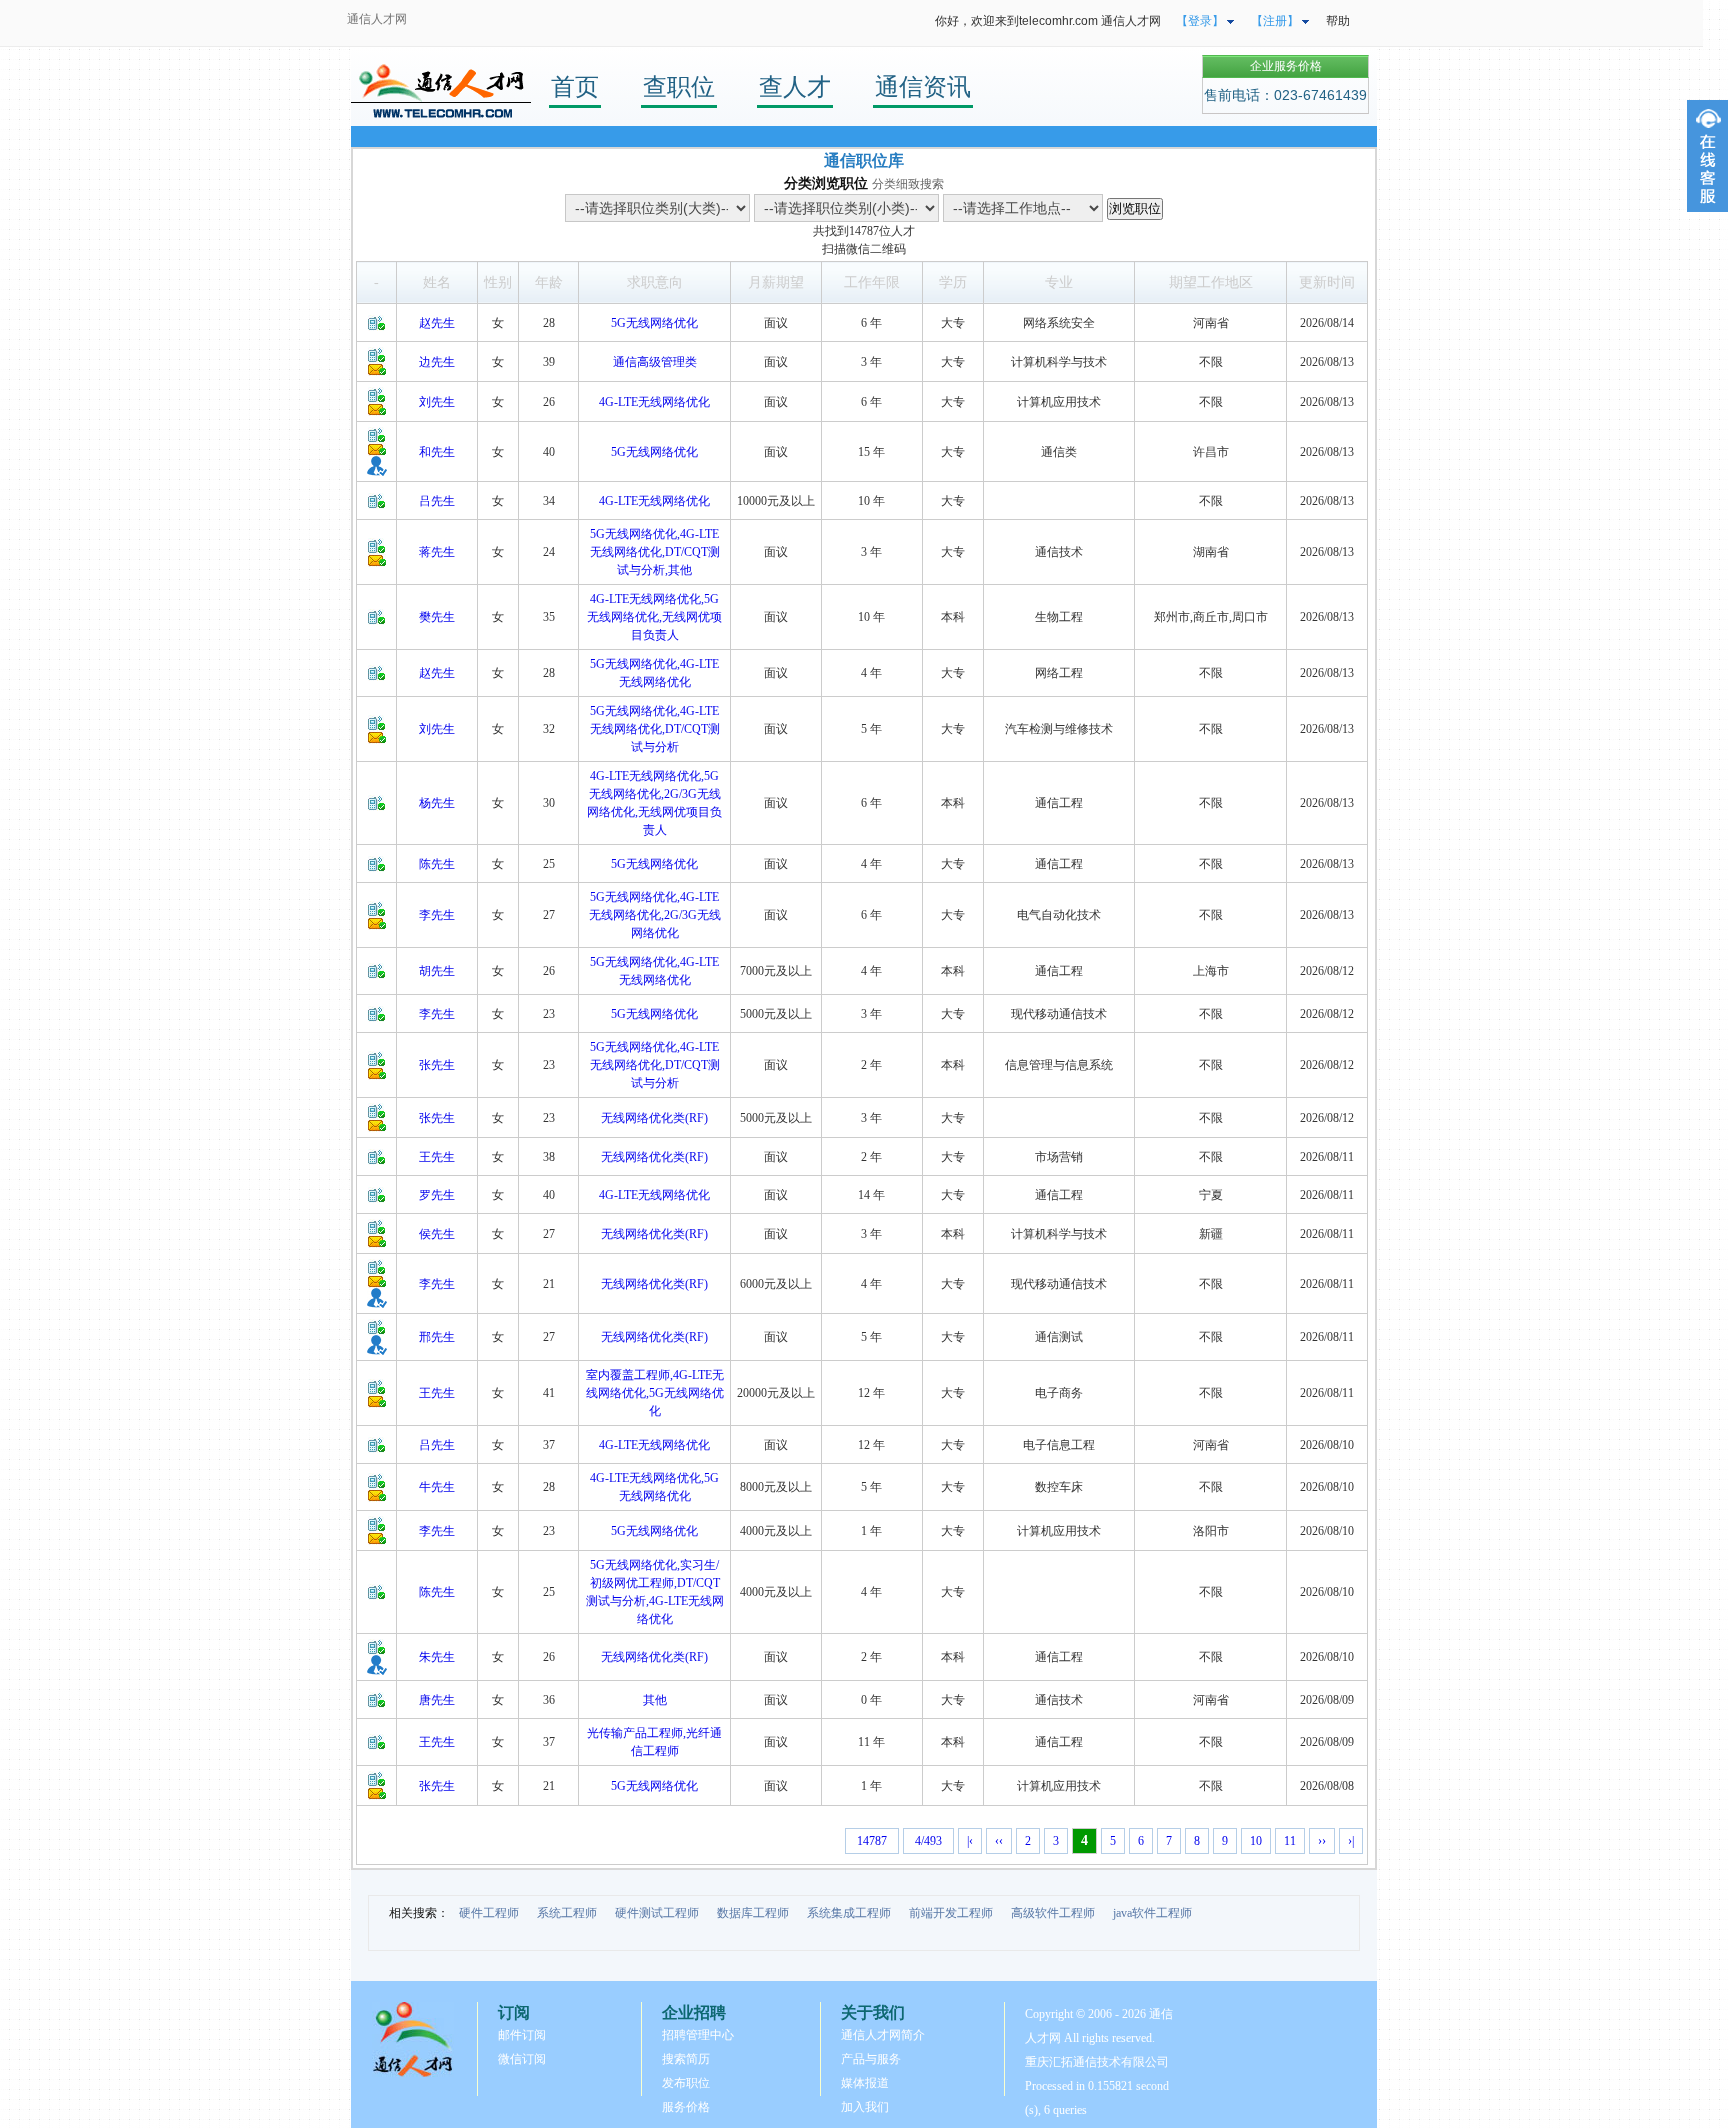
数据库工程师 (753, 1913)
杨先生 (437, 803)
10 (1256, 1841)
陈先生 (437, 864)
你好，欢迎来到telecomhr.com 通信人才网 (1048, 21)
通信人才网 (377, 19)
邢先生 (437, 1337)
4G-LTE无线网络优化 (654, 402)
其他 (655, 1700)
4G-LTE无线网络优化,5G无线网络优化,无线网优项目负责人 (654, 617)
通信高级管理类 (655, 362)
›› (1322, 1841)
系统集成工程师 (849, 1913)
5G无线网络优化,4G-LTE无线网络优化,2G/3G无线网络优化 (655, 915)
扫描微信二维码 (864, 249)
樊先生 (437, 617)
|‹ (970, 1841)
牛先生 (437, 1487)
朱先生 (437, 1657)
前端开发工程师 (951, 1913)
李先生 (437, 915)
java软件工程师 (1152, 1913)
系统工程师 (567, 1913)
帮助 (1338, 21)
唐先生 (437, 1700)
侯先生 (437, 1234)
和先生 (437, 452)
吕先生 (437, 501)
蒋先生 (437, 552)
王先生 (437, 1157)
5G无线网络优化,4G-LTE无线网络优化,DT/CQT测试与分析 (655, 729)
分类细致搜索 (908, 184)
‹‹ (999, 1841)
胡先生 (437, 971)
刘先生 (437, 402)
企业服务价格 (1286, 66)
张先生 (437, 1065)
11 (1290, 1841)
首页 (575, 86)
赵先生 (437, 323)
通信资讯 (923, 86)
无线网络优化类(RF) (654, 1118)
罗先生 (437, 1195)
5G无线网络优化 (654, 323)
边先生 (437, 362)
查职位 (679, 86)
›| (1351, 1841)
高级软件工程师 (1053, 1913)
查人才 (795, 86)
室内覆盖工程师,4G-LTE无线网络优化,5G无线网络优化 (655, 1393)
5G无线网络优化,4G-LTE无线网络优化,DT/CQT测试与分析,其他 (655, 552)
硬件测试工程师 (657, 1913)
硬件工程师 (489, 1913)
